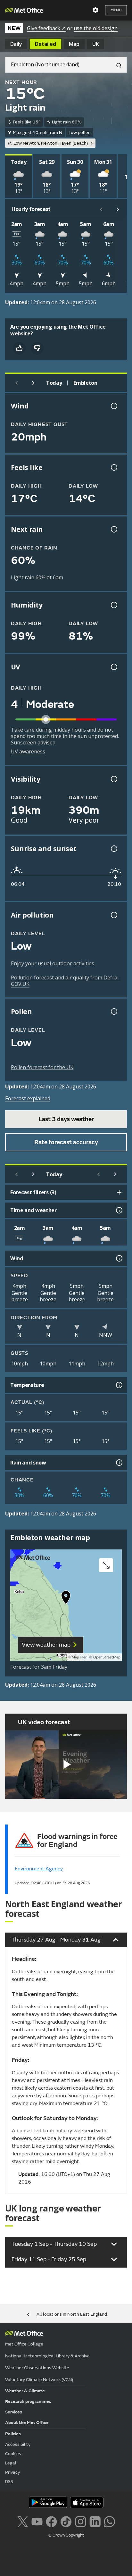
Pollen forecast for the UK (42, 1067)
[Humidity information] (113, 605)
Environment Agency (39, 1869)
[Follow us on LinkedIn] (95, 2521)
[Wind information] (119, 1258)
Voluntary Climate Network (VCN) (39, 2380)
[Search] (116, 65)
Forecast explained (28, 1098)
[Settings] (95, 10)
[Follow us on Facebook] (51, 2521)
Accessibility (18, 2444)
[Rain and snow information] (119, 1463)
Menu (116, 10)
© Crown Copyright (66, 2535)
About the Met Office (27, 2423)
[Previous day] (17, 383)
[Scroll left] (101, 209)
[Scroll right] (118, 209)
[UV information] (113, 667)
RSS (9, 2482)
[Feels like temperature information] (113, 467)
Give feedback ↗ (46, 28)
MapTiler (79, 1657)
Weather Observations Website (37, 2368)
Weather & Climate (25, 2391)
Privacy (12, 2472)
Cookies (13, 2454)
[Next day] (33, 383)
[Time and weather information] (119, 1210)
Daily (16, 44)
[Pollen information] (113, 1011)
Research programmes (28, 2401)
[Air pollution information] (113, 915)
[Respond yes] (19, 348)
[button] (66, 1599)
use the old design (96, 28)
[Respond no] (37, 348)
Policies (13, 2434)
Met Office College (24, 2344)
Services (14, 2412)
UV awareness (28, 751)
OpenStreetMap (107, 1657)
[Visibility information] (113, 779)
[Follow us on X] (23, 2521)
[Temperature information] (119, 1385)
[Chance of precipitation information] (113, 529)
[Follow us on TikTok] (66, 2521)
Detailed (45, 44)
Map (74, 44)
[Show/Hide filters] (119, 1192)
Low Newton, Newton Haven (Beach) (51, 143)
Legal (11, 2463)
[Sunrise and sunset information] (113, 849)
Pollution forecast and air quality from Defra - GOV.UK (66, 981)
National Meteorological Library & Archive (47, 2356)
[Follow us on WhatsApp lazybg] (109, 2521)
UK (96, 44)
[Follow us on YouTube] (37, 2521)
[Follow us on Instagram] (81, 2521)
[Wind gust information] (113, 406)
